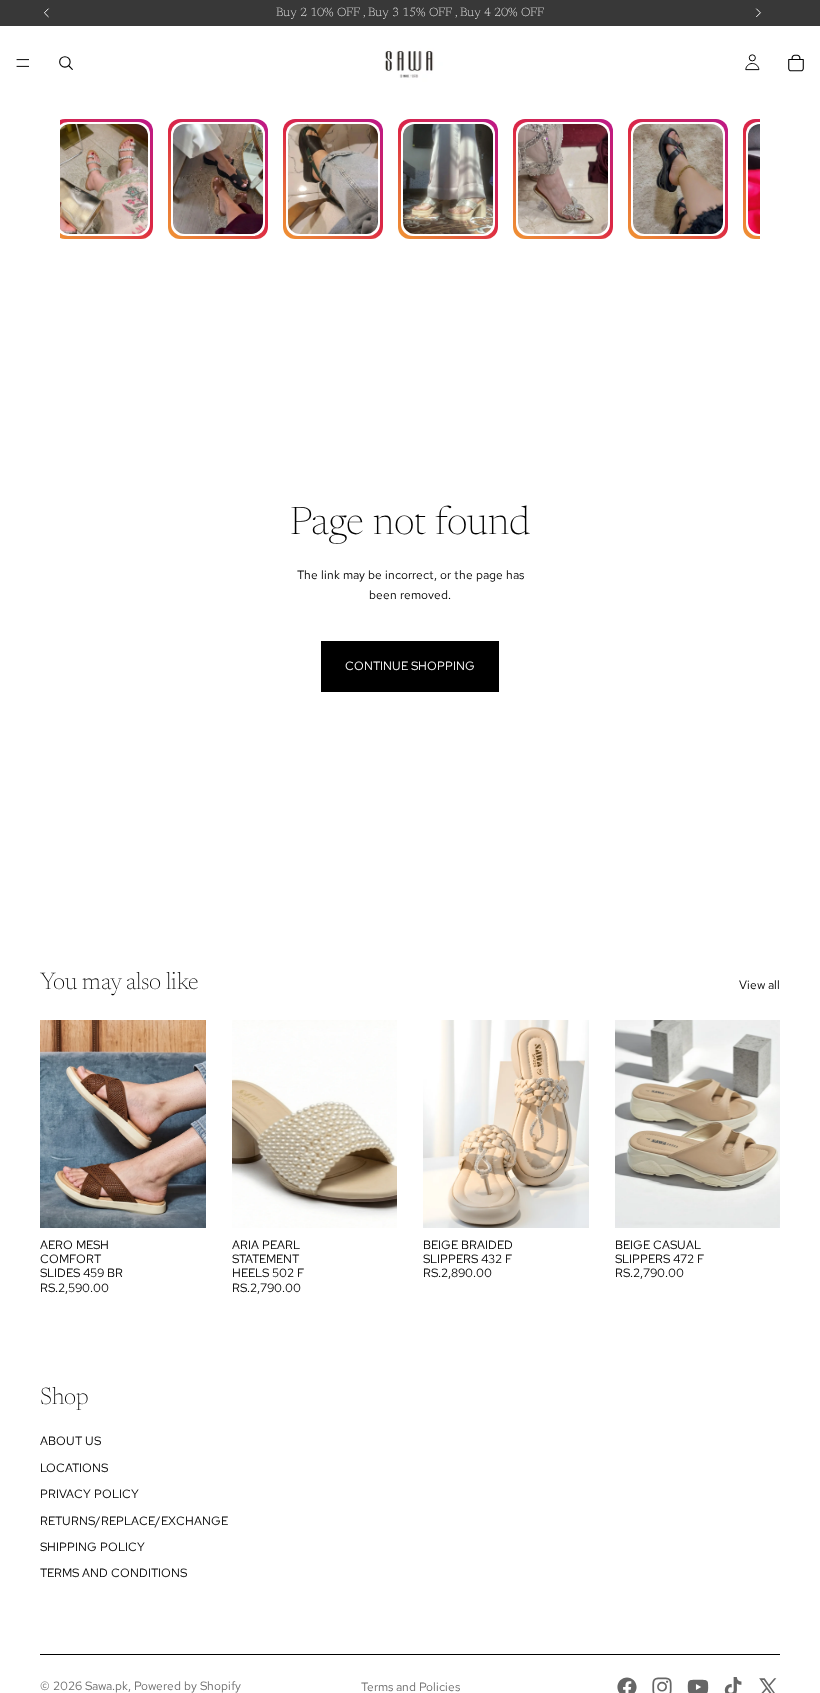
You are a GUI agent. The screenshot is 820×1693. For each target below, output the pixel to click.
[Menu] (23, 63)
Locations (74, 1468)
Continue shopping (410, 666)
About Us (70, 1441)
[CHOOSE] (175, 1197)
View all (759, 985)
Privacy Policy (89, 1494)
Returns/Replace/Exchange (134, 1521)
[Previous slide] (62, 1124)
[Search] (66, 63)
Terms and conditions (113, 1573)
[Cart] (796, 63)
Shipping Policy (92, 1547)
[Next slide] (184, 1124)
